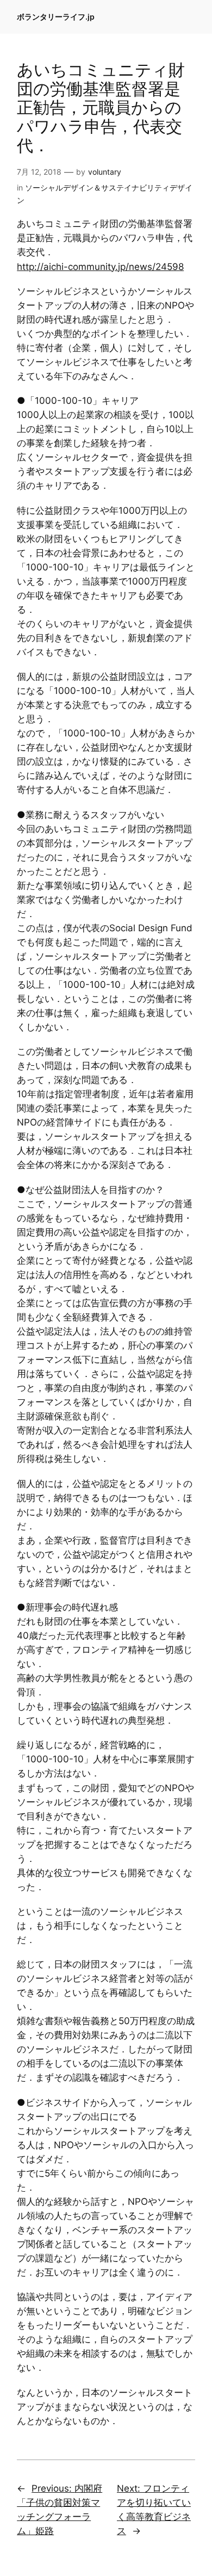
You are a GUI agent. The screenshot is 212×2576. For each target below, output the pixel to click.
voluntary (105, 172)
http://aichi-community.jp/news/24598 (100, 267)
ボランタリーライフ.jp (56, 17)
